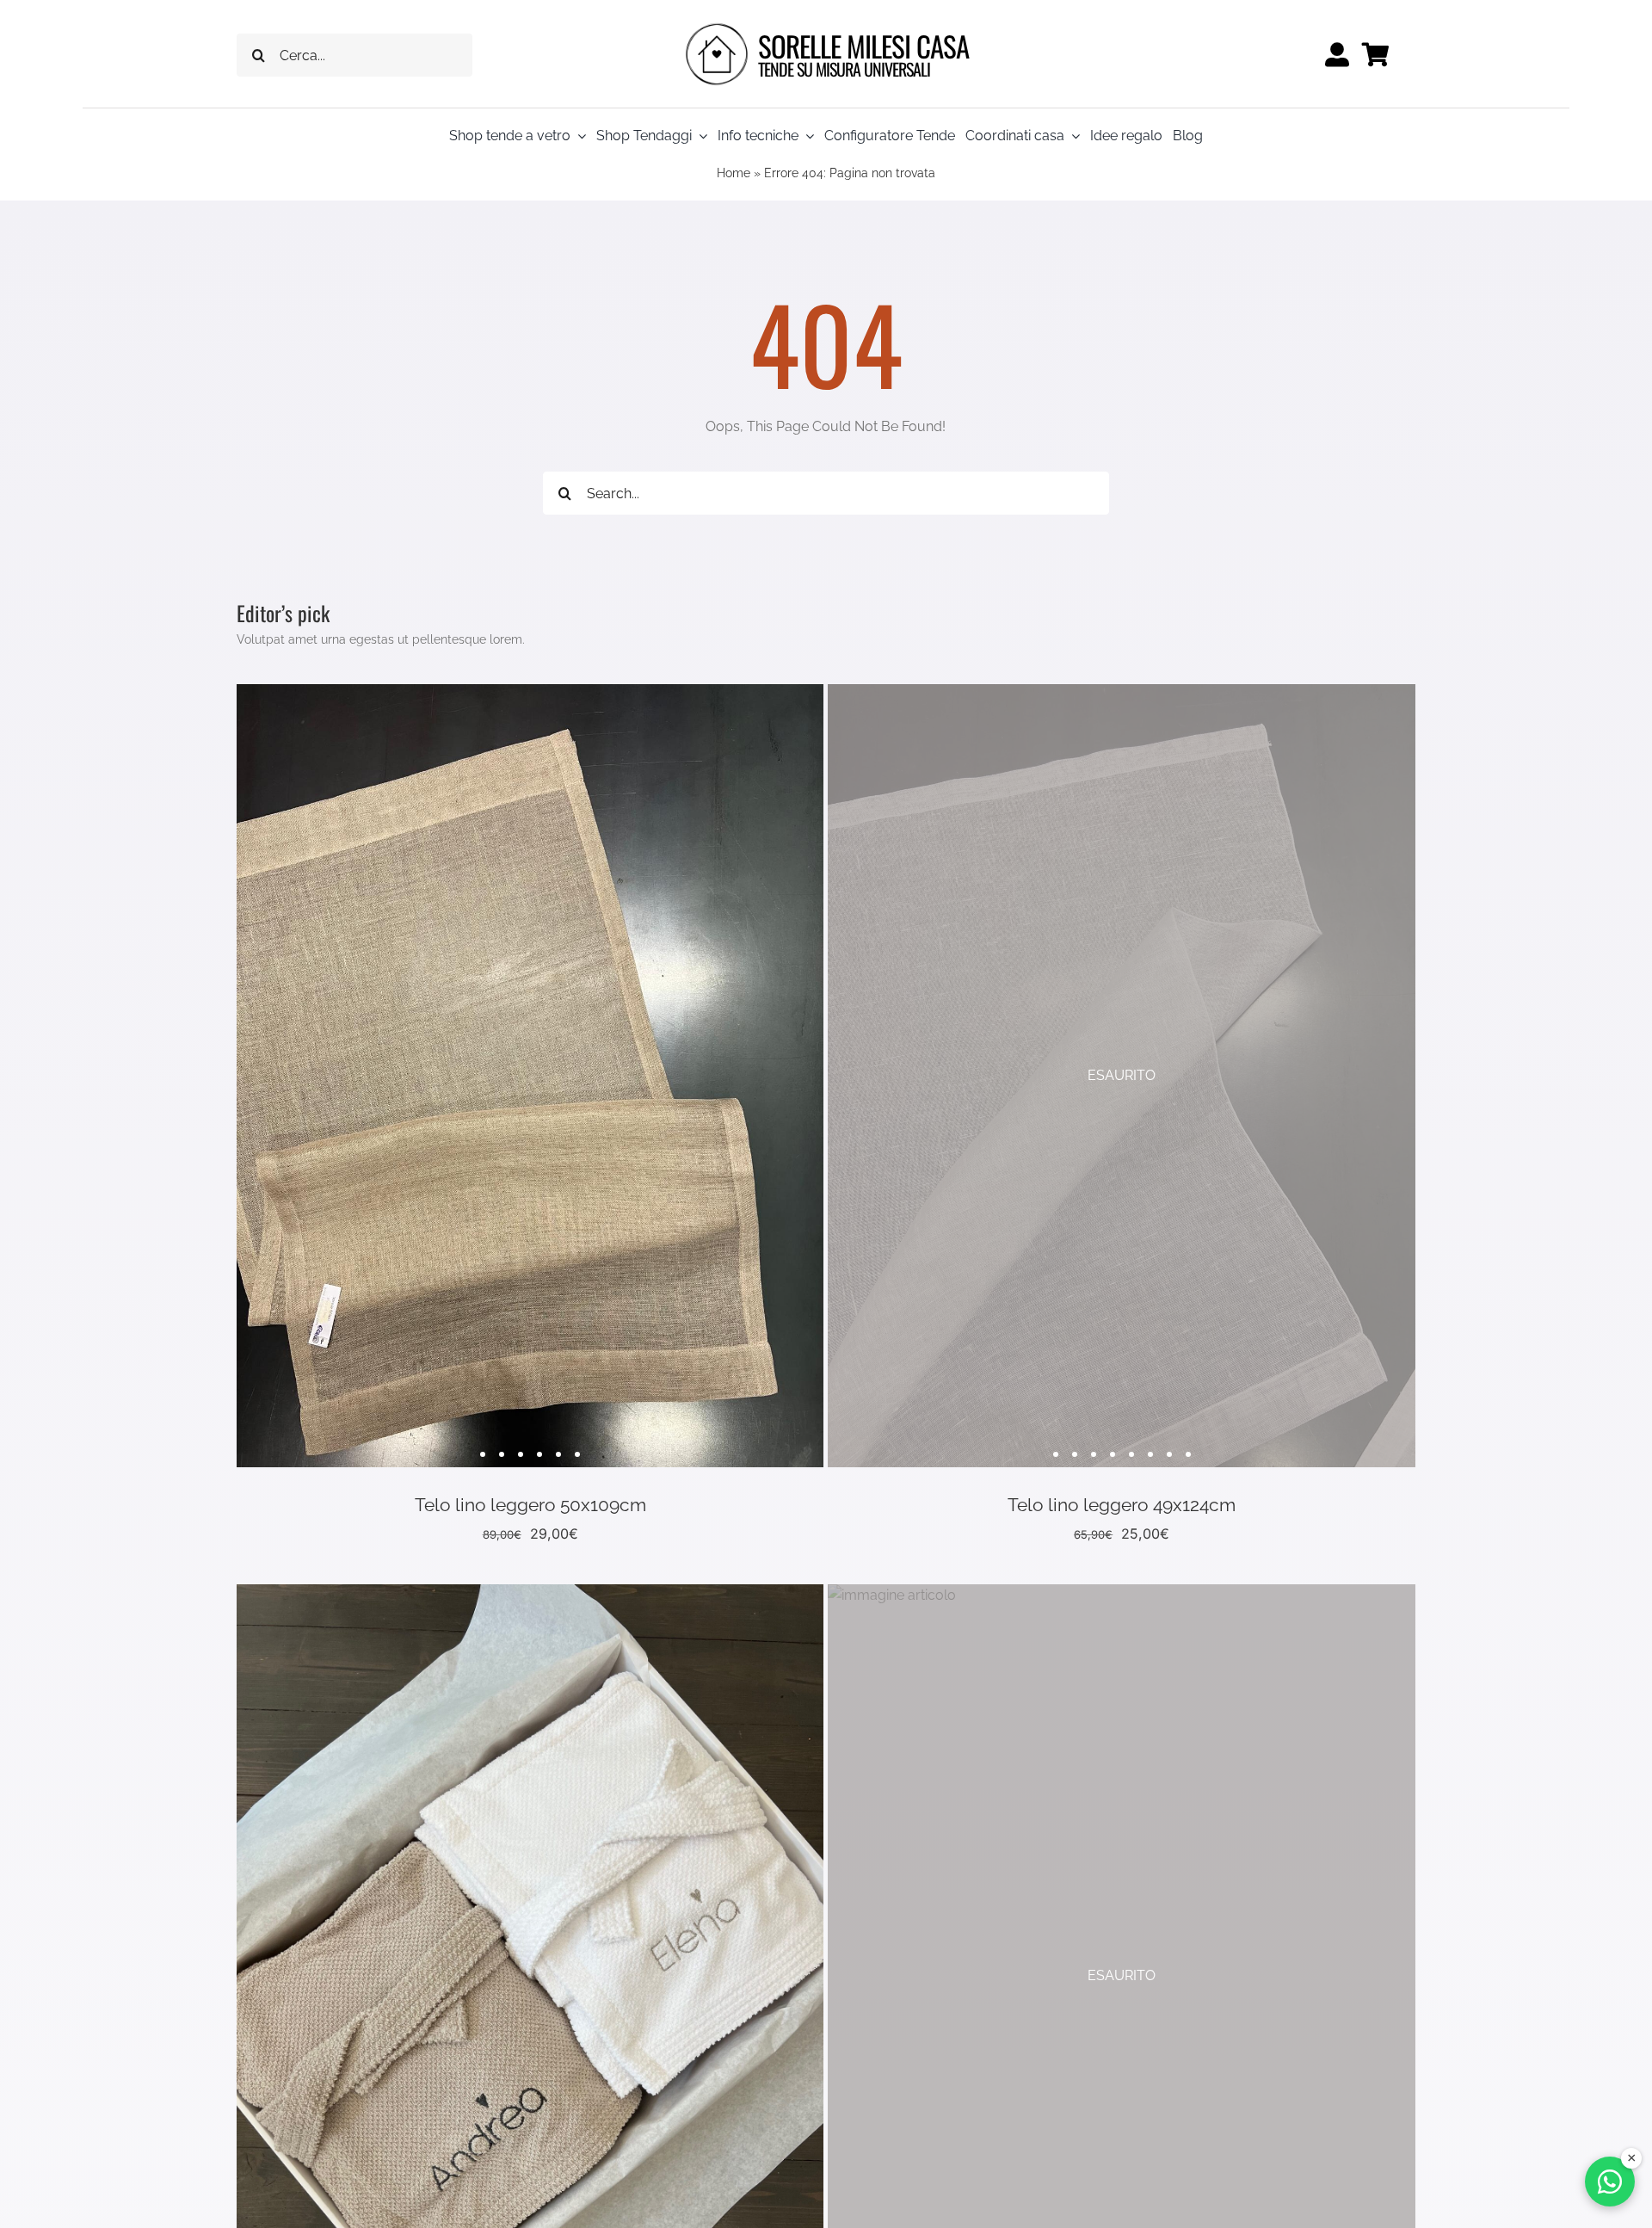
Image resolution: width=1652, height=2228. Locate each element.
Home (734, 173)
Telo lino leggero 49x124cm (1122, 1505)
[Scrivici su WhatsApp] (1610, 2182)
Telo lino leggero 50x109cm (530, 1505)
